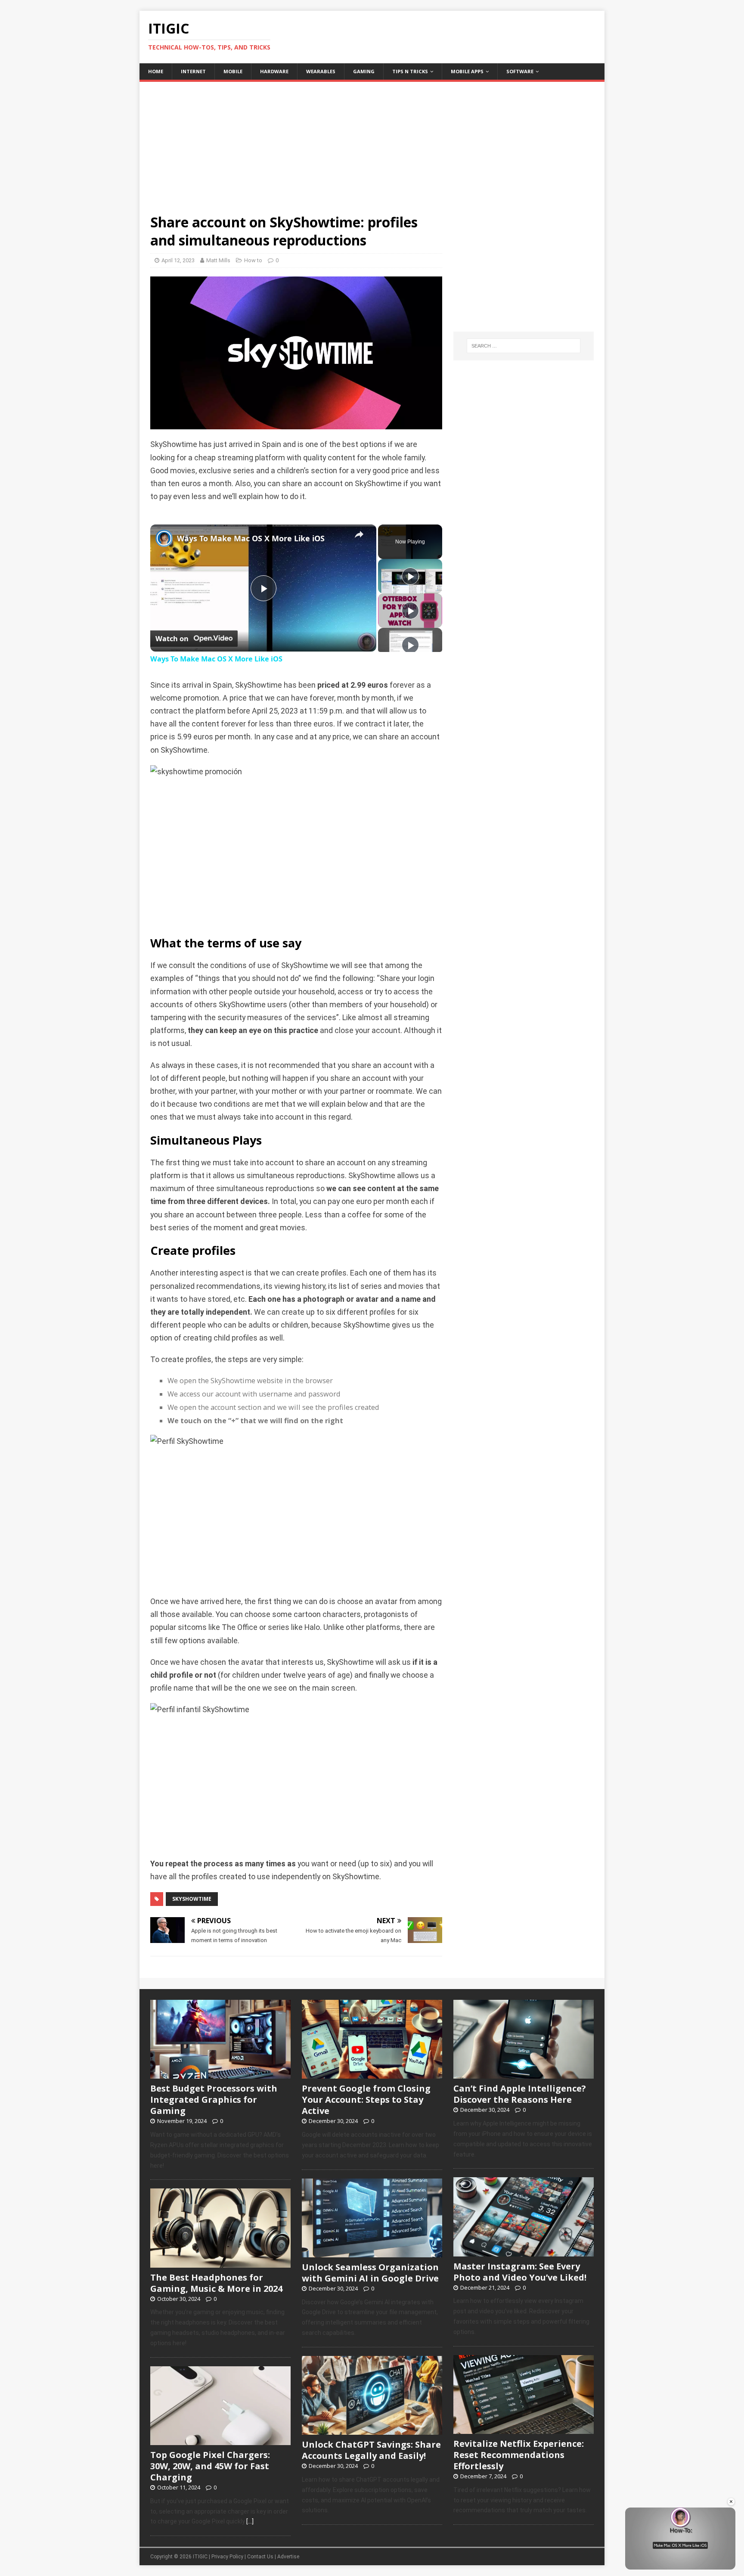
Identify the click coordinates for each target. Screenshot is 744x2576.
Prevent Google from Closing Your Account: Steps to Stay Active (366, 2100)
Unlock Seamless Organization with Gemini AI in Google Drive (370, 2273)
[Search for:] (524, 346)
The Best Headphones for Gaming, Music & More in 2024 (216, 2283)
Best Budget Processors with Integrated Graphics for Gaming (214, 2100)
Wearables (321, 71)
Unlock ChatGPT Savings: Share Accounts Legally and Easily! (371, 2450)
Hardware (274, 71)
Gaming (364, 71)
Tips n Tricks (410, 71)
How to (253, 260)
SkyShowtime (192, 1899)
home (156, 71)
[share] (359, 535)
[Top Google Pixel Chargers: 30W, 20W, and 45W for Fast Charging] (220, 2440)
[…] (250, 2521)
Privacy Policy (227, 2557)
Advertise (288, 2557)
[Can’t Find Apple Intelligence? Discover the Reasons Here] (524, 2074)
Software (520, 71)
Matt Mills (218, 260)
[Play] (410, 576)
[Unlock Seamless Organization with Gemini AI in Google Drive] (372, 2253)
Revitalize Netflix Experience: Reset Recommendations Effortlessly (519, 2455)
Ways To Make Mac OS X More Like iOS (251, 538)
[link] (164, 538)
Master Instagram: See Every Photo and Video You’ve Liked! (520, 2272)
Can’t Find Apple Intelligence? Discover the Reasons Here (520, 2094)
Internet (193, 71)
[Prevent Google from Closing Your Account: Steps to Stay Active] (372, 2074)
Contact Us (260, 2557)
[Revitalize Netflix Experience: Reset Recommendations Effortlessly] (524, 2429)
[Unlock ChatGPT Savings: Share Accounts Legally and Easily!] (372, 2430)
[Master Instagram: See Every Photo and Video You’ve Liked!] (524, 2252)
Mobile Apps (467, 71)
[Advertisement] (372, 142)
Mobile (233, 71)
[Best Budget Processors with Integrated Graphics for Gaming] (220, 2074)
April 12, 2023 (178, 260)
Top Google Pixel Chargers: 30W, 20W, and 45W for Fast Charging (210, 2466)
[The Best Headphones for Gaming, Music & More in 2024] (220, 2263)
